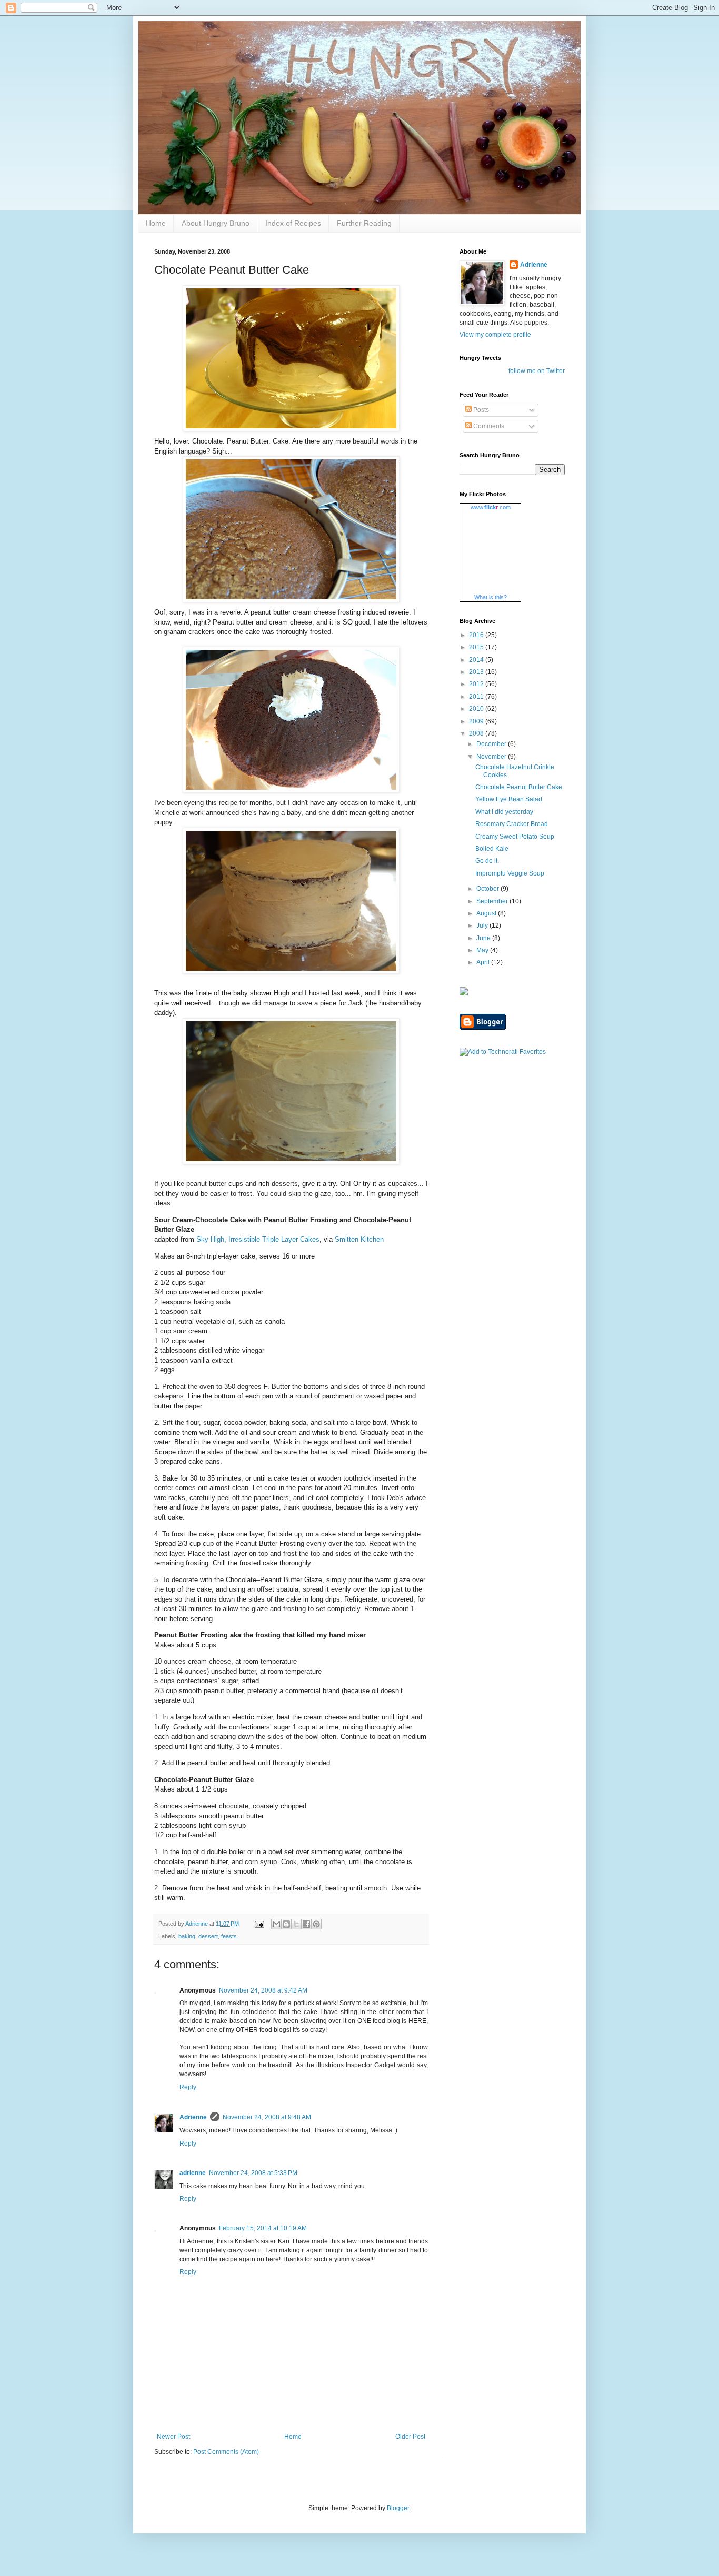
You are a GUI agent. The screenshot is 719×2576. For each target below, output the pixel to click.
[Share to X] (296, 1924)
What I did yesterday (504, 812)
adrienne (193, 2173)
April (484, 962)
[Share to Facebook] (306, 1924)
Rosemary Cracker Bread (512, 824)
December (492, 744)
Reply (188, 2087)
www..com (491, 507)
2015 (477, 647)
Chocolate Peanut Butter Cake (519, 787)
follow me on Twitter (537, 371)
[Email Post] (259, 1924)
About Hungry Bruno (216, 223)
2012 (477, 684)
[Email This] (276, 1924)
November (492, 757)
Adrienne (193, 2117)
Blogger (398, 2508)
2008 (477, 733)
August (487, 913)
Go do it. (487, 861)
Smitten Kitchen (359, 1239)
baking (187, 1936)
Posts (480, 410)
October (488, 889)
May (483, 950)
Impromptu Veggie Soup (510, 873)
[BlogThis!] (286, 1924)
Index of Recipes (293, 223)
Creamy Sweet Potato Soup (515, 837)
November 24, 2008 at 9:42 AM (263, 1990)
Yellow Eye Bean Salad (509, 799)
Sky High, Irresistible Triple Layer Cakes (258, 1239)
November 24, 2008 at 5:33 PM (253, 2173)
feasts (229, 1936)
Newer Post (173, 2437)
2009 (477, 721)
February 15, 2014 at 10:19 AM (263, 2228)
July (483, 925)
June (484, 938)
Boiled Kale (492, 849)
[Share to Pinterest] (316, 1924)
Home (156, 223)
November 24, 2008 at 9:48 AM (267, 2117)
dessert (208, 1936)
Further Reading (364, 223)
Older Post (410, 2437)
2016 (477, 635)
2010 (477, 709)
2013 (477, 672)
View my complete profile (495, 335)
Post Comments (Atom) (226, 2452)
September (493, 901)
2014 (477, 660)
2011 (477, 697)
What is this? (491, 597)
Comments (488, 426)
